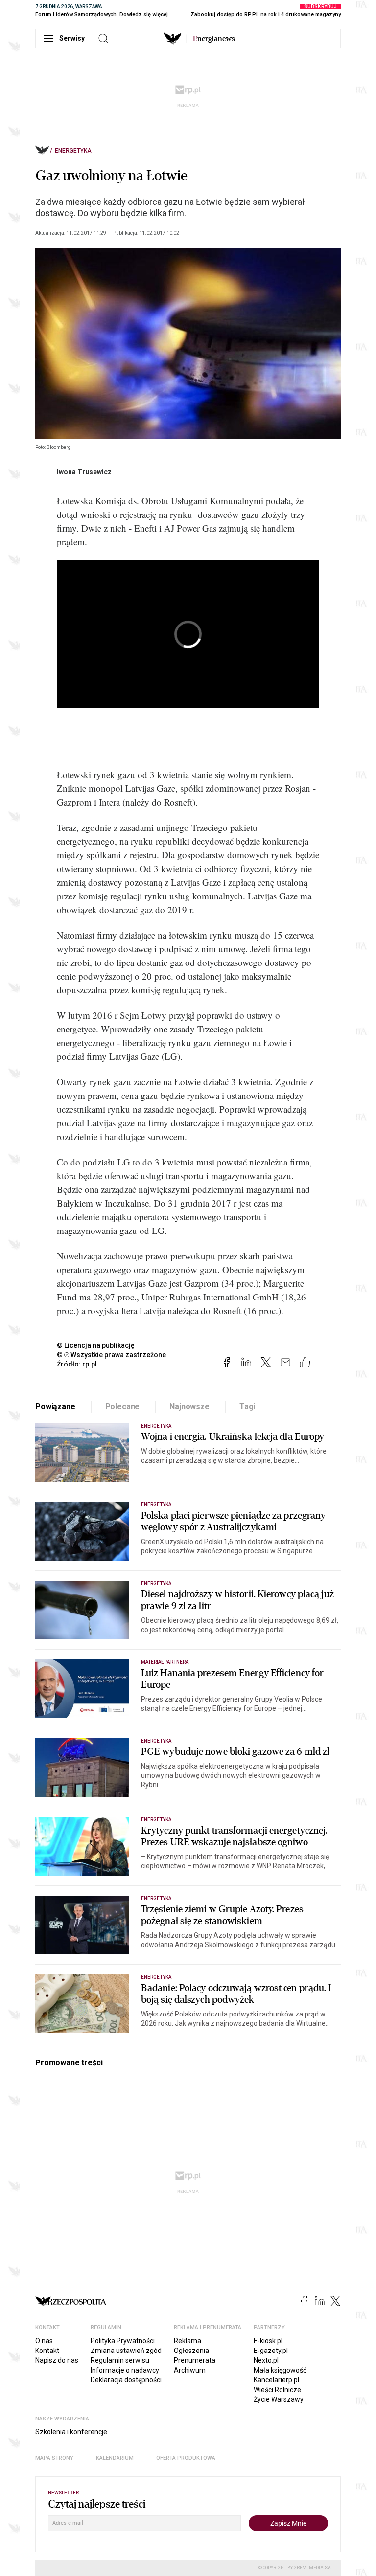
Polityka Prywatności (123, 2341)
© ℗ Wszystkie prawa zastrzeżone (111, 1355)
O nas (44, 2341)
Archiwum (190, 2370)
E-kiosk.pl (268, 2341)
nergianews (214, 39)
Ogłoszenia (191, 2351)
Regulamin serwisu (120, 2360)
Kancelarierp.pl (276, 2380)
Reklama (188, 2341)
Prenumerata (195, 2360)
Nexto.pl (266, 2360)
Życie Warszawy (279, 2399)
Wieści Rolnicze (277, 2390)
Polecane (123, 1406)
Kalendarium (115, 2458)
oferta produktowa (186, 2458)
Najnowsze (189, 1406)
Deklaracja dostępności (126, 2380)
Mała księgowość (280, 2370)
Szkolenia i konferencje (71, 2432)
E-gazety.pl (271, 2351)
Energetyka (73, 151)
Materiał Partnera (165, 1662)
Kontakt (47, 2351)
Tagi (247, 1406)
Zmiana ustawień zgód (126, 2351)
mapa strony (54, 2458)
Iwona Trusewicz (84, 472)
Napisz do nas (57, 2360)
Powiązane (55, 1406)
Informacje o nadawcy (125, 2370)
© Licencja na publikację (96, 1345)
